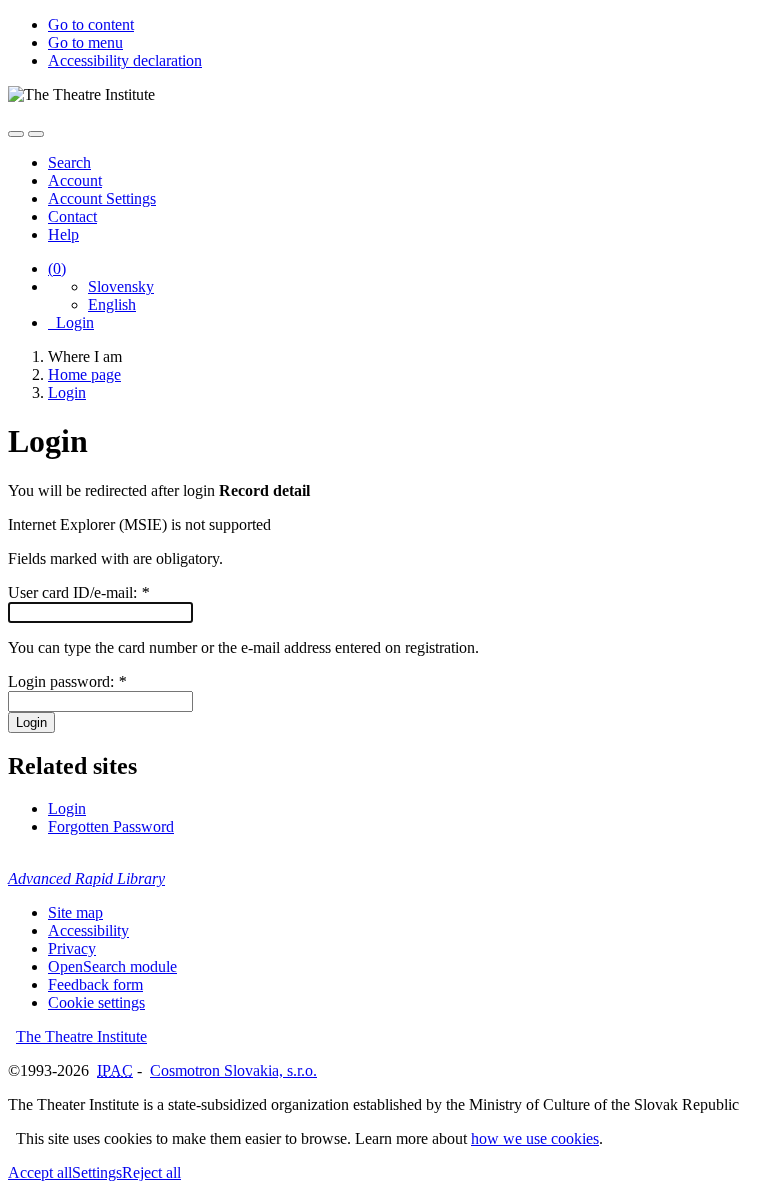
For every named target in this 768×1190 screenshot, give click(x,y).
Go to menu (85, 42)
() (57, 268)
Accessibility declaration (125, 60)
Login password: (67, 681)
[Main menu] (36, 134)
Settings (97, 1172)
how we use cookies (535, 1138)
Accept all (40, 1172)
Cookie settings (96, 1002)
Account (75, 180)
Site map (75, 912)
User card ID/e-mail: (78, 592)
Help (63, 234)
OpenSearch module (112, 966)
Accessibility (88, 930)
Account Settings (102, 198)
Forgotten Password (111, 826)
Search (69, 162)
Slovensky (121, 286)
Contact (72, 216)
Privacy (72, 948)
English (112, 304)
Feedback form (95, 984)
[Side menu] (16, 134)
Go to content (91, 24)
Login (71, 322)
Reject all (151, 1172)
